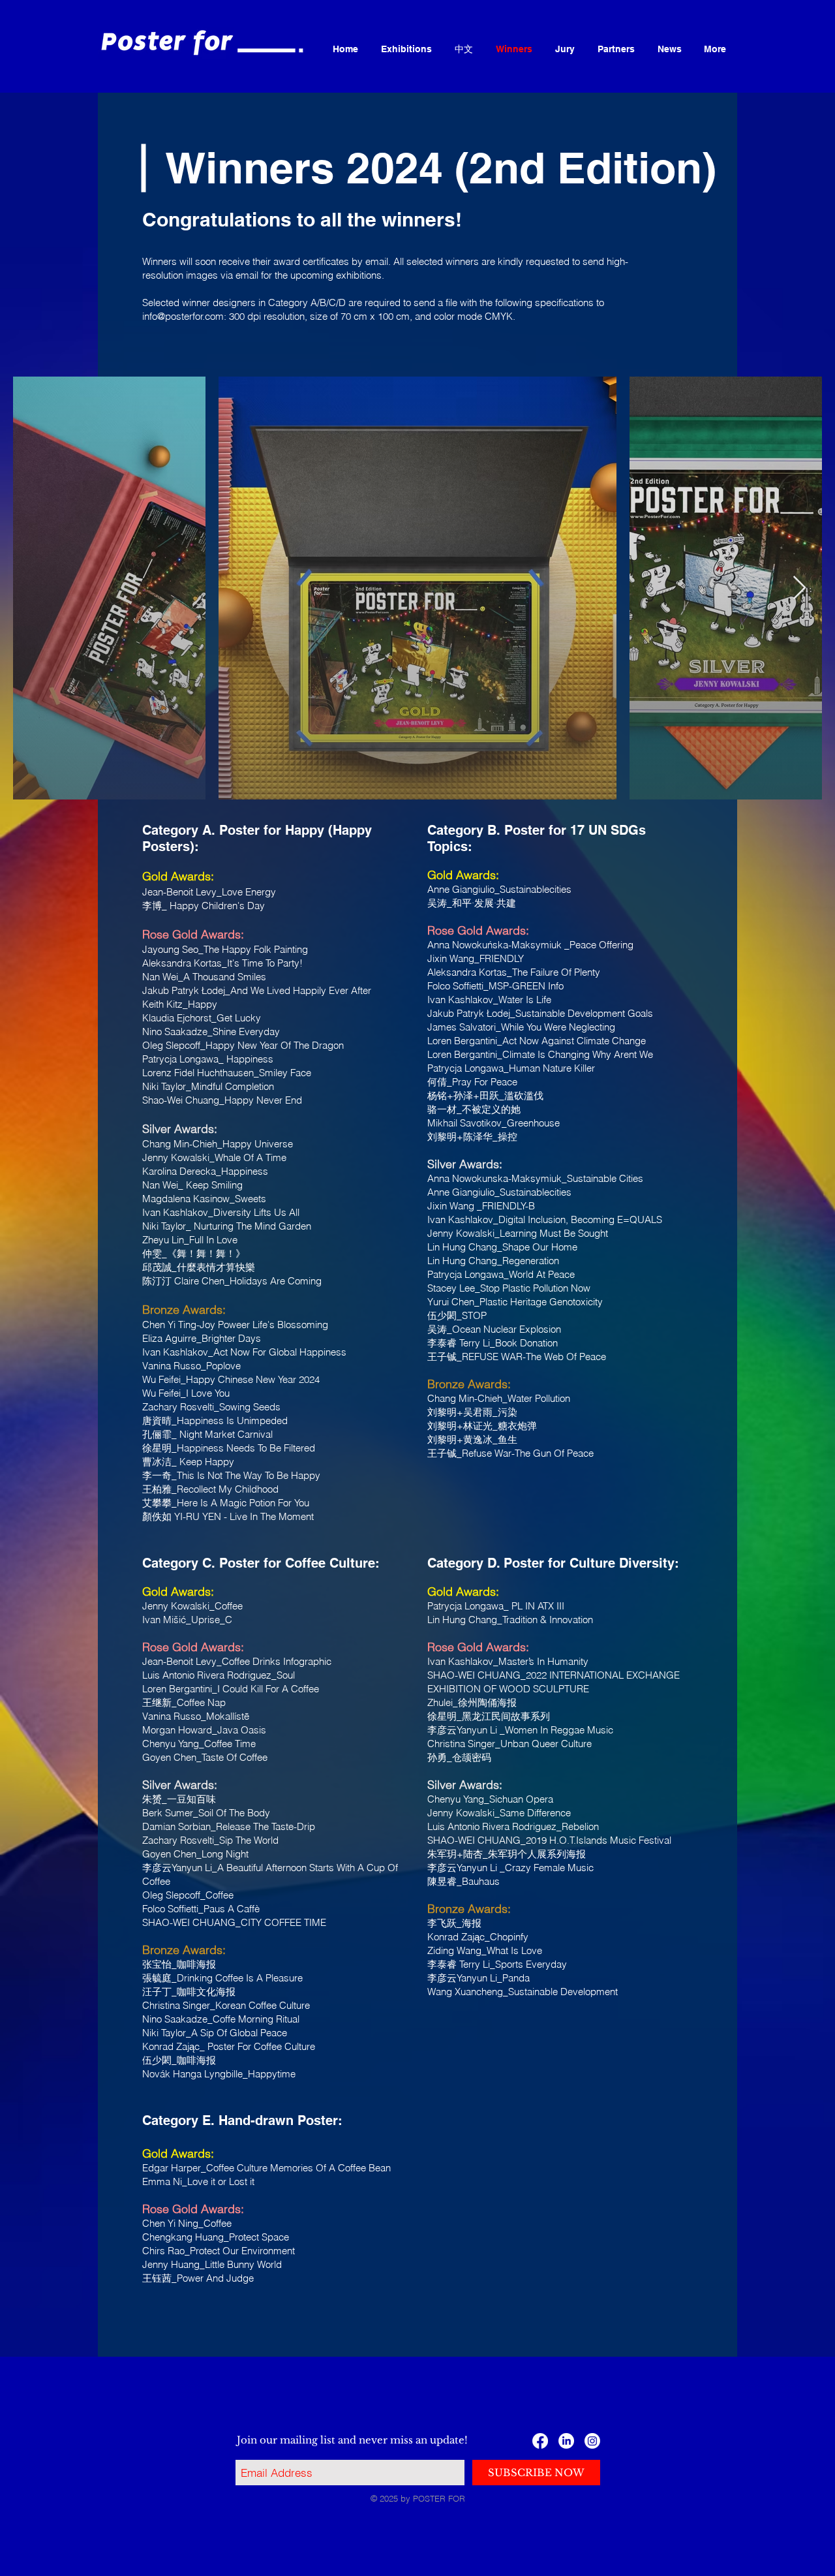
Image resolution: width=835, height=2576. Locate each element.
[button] (406, 49)
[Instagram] (592, 2441)
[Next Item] (799, 588)
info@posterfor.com (183, 316)
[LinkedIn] (566, 2441)
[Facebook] (540, 2441)
